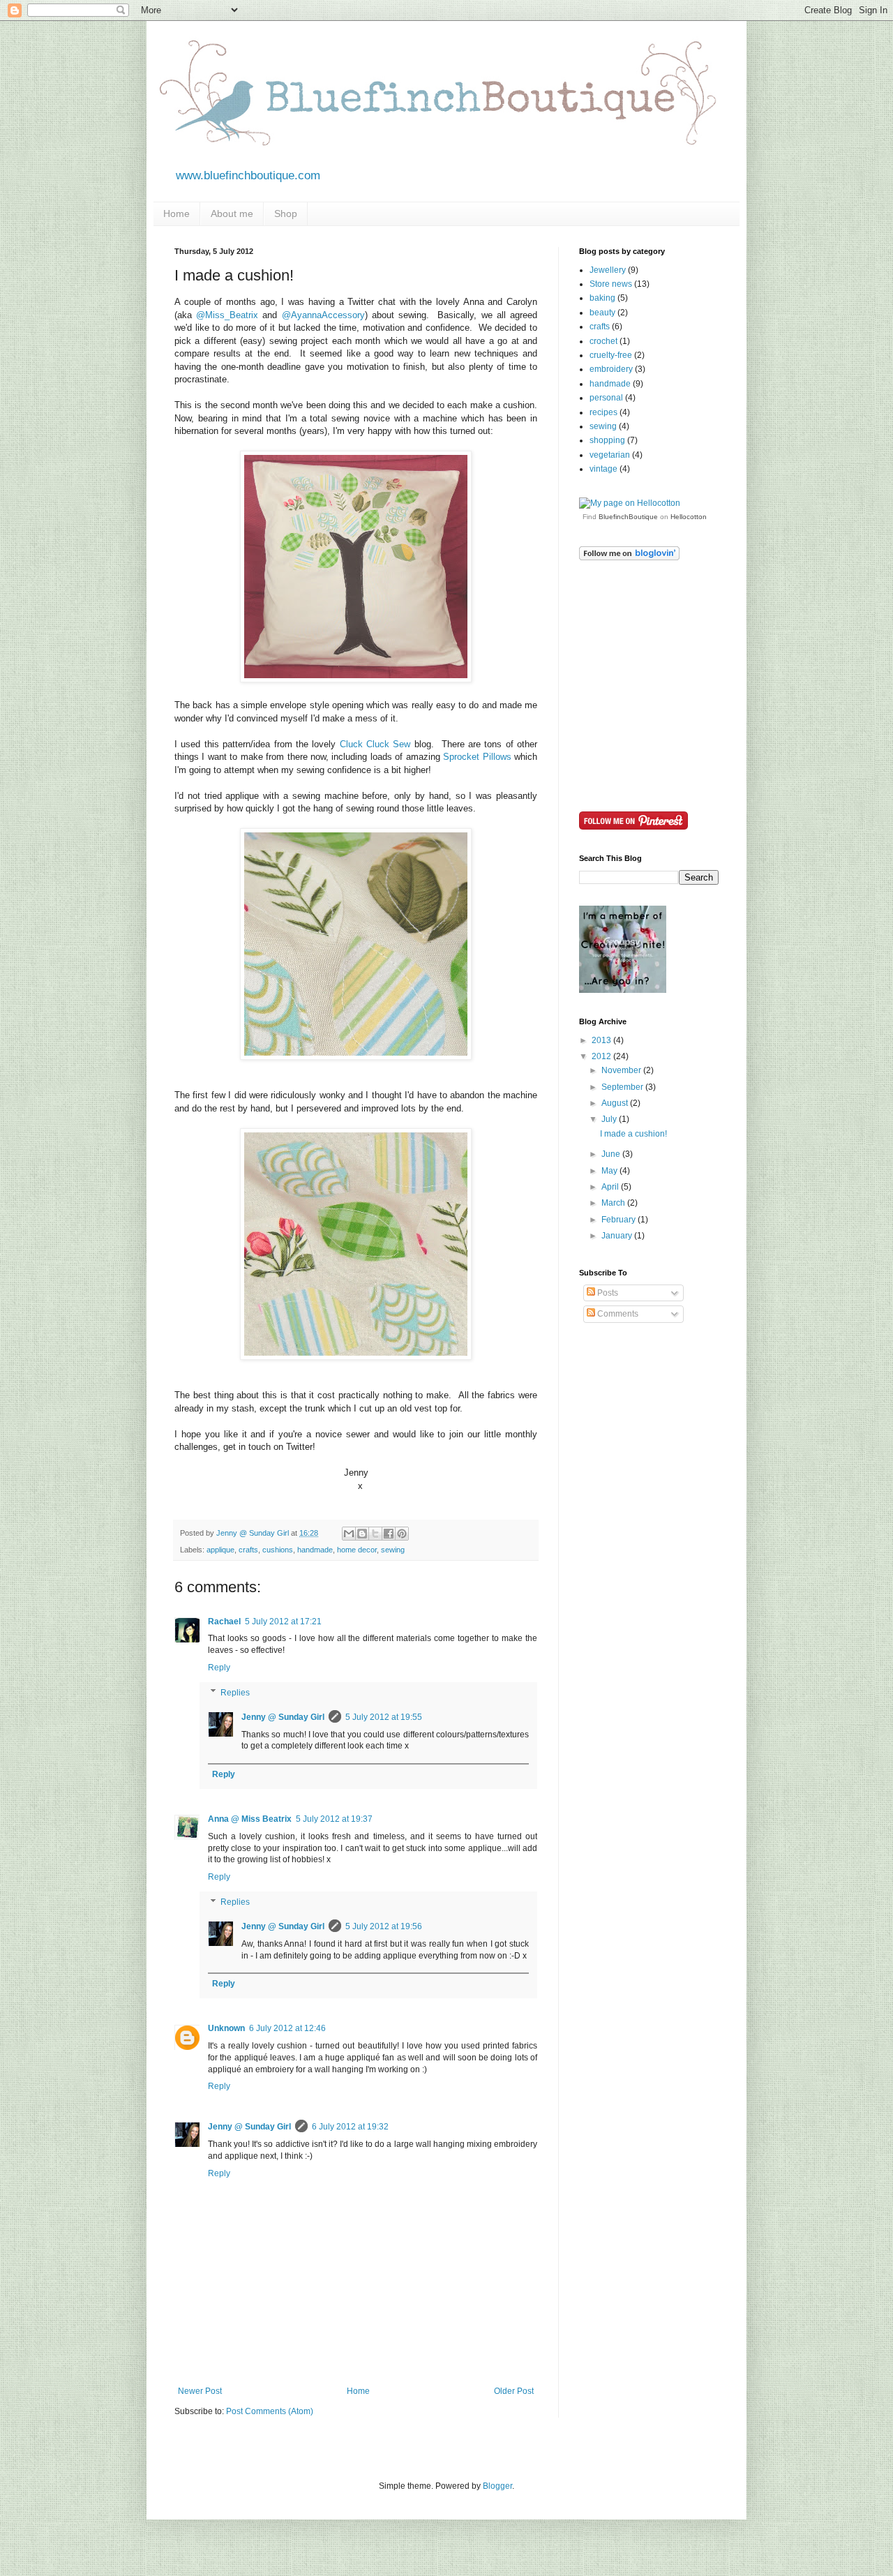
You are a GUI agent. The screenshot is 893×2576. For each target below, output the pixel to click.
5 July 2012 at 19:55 (384, 1717)
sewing (393, 1550)
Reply (219, 1668)
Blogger (497, 2486)
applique (220, 1550)
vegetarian (610, 455)
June (612, 1154)
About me (232, 214)
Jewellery (608, 270)
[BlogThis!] (362, 1534)
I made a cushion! (633, 1134)
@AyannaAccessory (323, 315)
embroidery (611, 369)
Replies (235, 1693)
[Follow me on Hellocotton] (630, 503)
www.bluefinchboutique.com (248, 175)
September (623, 1087)
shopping (607, 440)
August (616, 1103)
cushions (278, 1550)
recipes (603, 412)
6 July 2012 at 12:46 (287, 2028)
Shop (286, 214)
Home (177, 214)
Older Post (514, 2391)
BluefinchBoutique (628, 517)
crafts (248, 1550)
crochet (603, 341)
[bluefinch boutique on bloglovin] (629, 557)
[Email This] (349, 1534)
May (610, 1171)
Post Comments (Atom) (270, 2411)
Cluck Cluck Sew (375, 744)
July (610, 1119)
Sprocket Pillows (477, 757)
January (618, 1236)
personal (606, 398)
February (620, 1220)
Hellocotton (689, 517)
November (622, 1070)
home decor (357, 1550)
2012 (602, 1056)
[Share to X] (375, 1534)
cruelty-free (611, 355)
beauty (602, 313)
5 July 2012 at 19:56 (384, 1926)
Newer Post (200, 2391)
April (611, 1187)
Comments (617, 1314)
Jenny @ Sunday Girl (283, 1717)
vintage (603, 469)
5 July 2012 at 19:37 (334, 1819)
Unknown (226, 2028)
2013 (602, 1040)
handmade (315, 1550)
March (614, 1203)
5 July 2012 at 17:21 (283, 1622)
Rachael (224, 1622)
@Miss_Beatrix (227, 315)
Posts (607, 1293)
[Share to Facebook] (389, 1534)
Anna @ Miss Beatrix (250, 1819)
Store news (611, 284)
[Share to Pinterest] (402, 1534)
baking (602, 298)
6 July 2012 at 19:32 (350, 2127)
